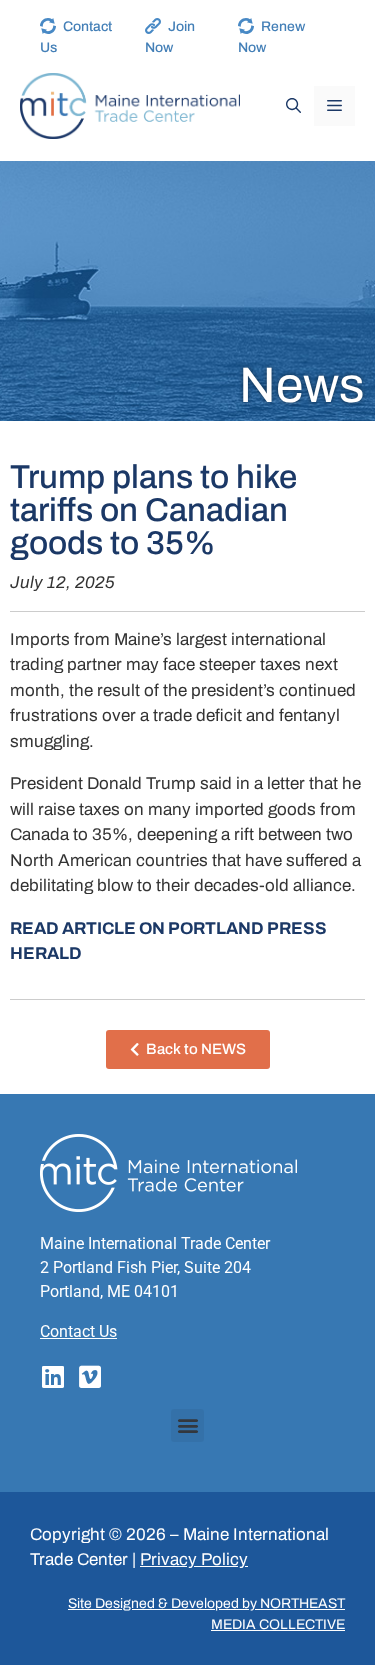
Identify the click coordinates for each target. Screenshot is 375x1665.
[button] (187, 1425)
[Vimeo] (89, 1376)
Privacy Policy (194, 1559)
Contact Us (78, 1331)
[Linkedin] (52, 1376)
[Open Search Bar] (293, 106)
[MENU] (334, 106)
